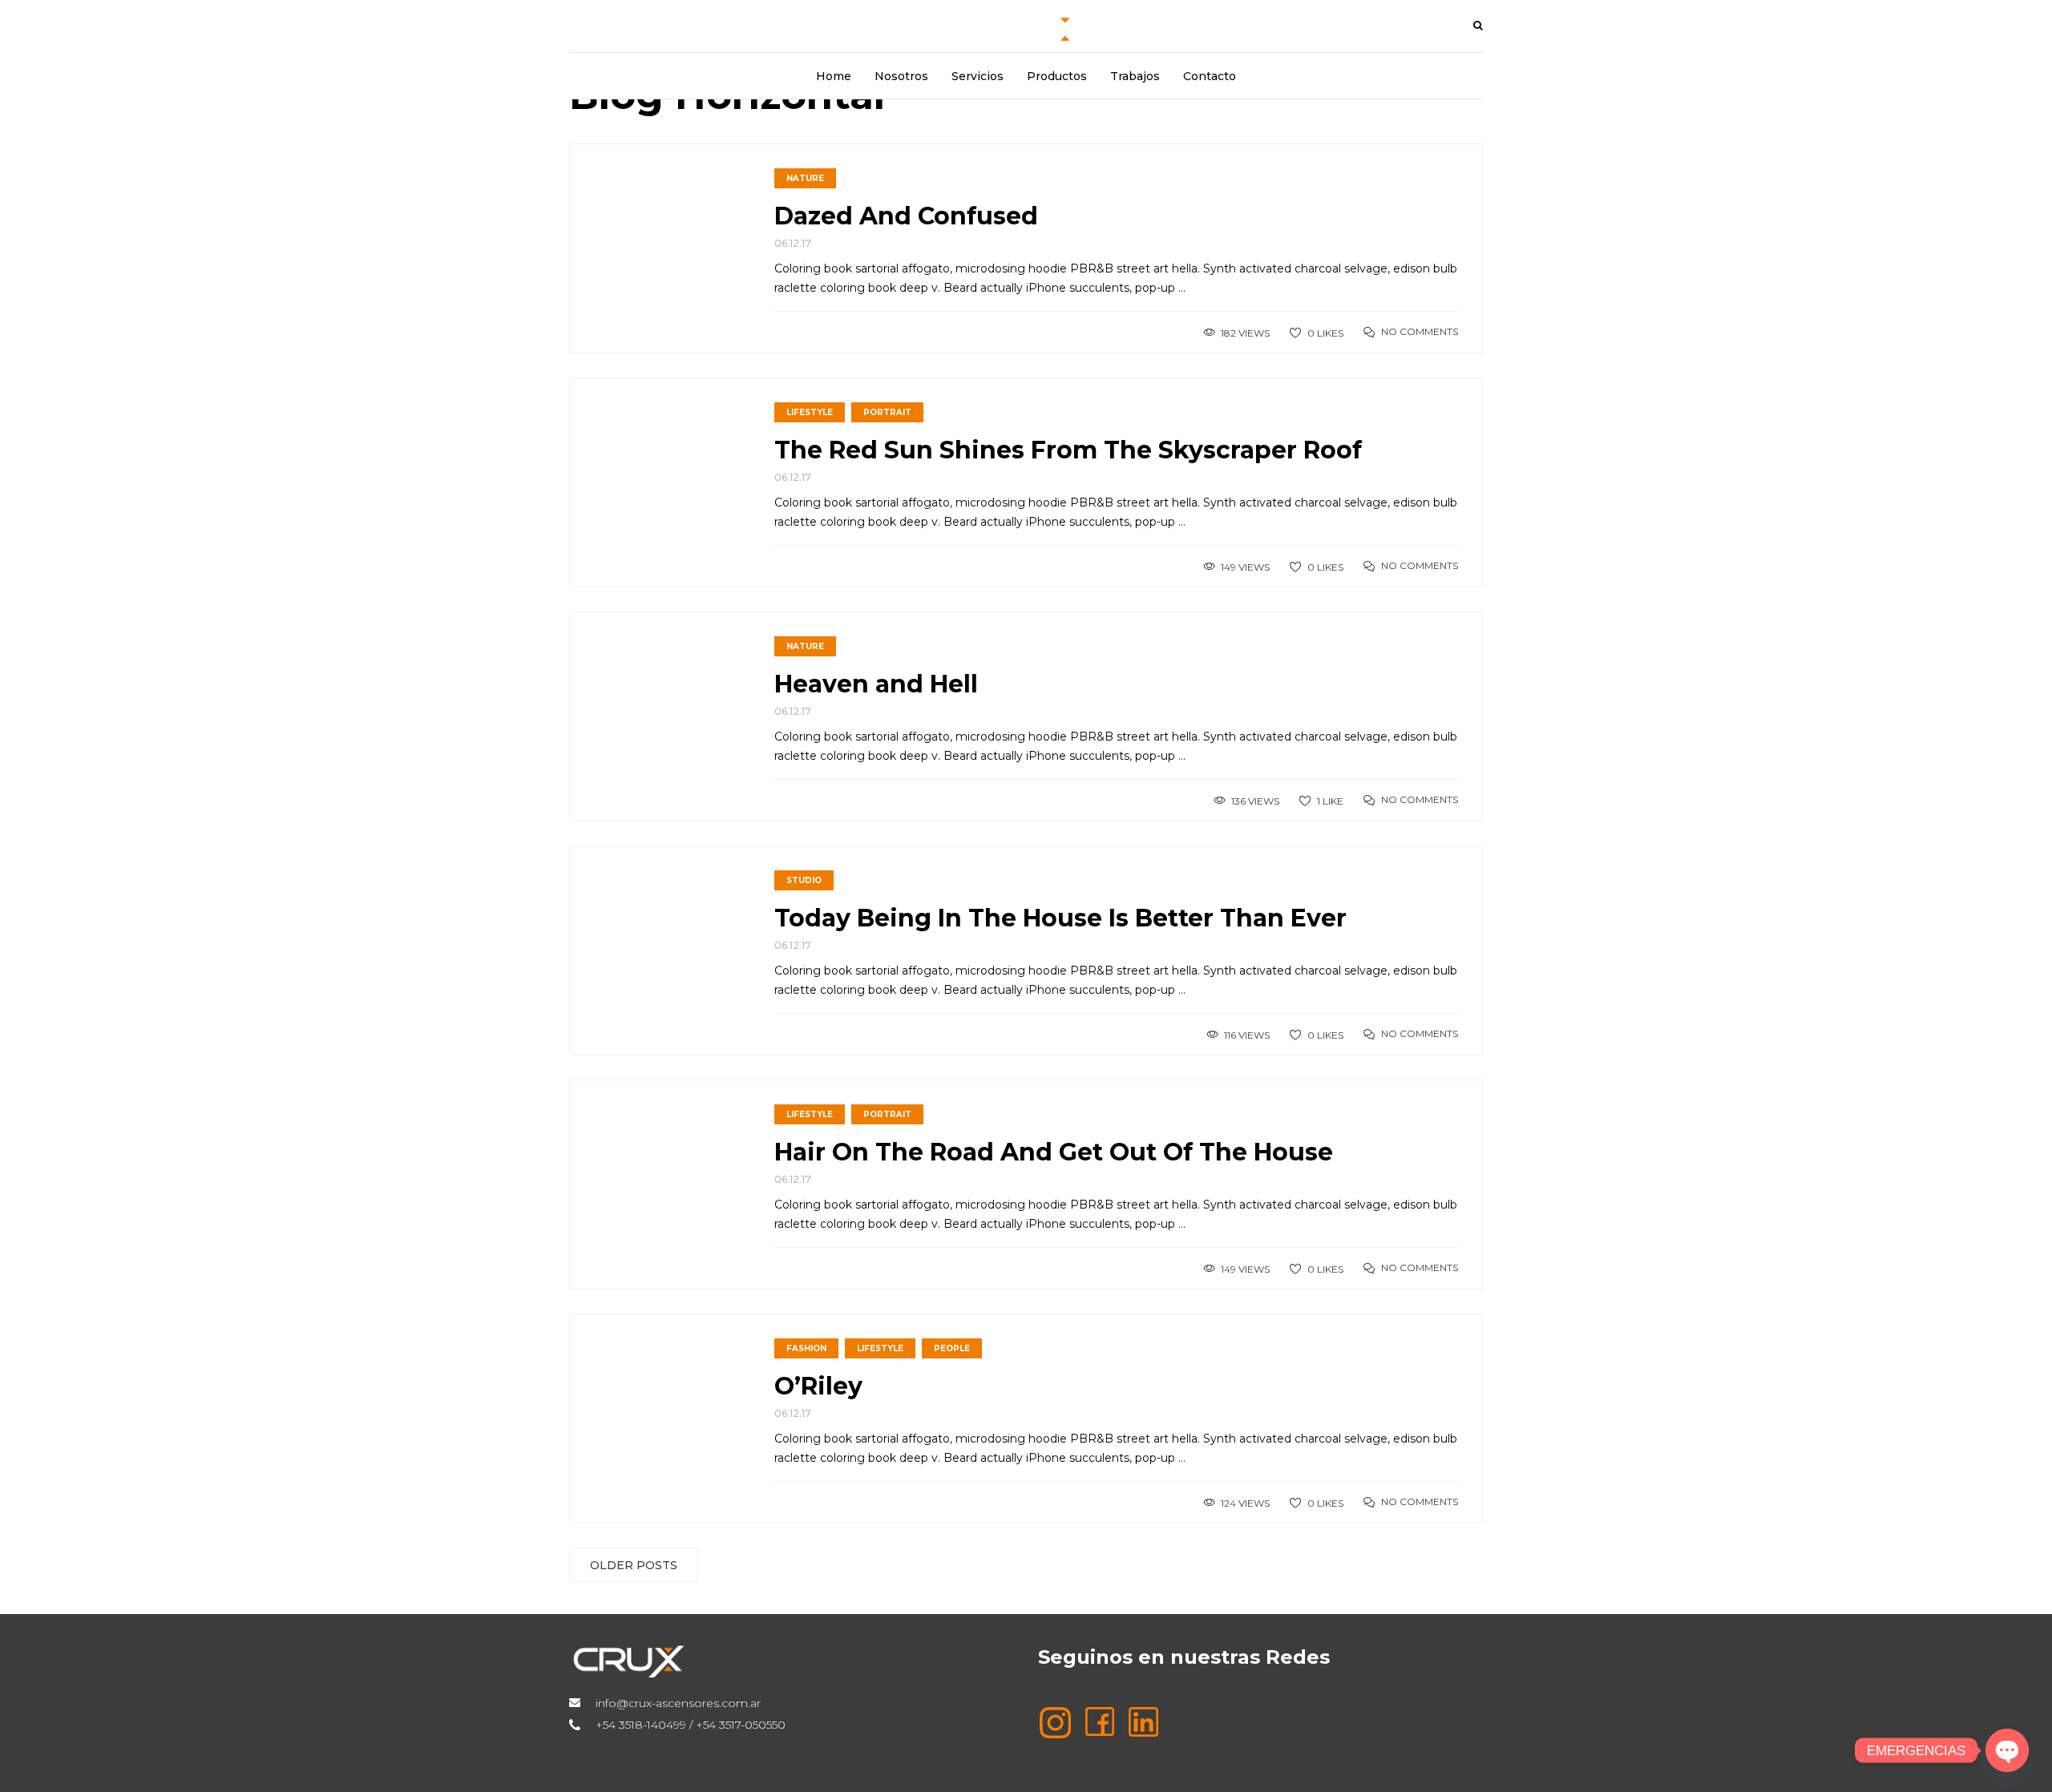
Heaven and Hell (876, 684)
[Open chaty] (2007, 1750)
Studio (804, 880)
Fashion (806, 1348)
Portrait (887, 412)
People (952, 1348)
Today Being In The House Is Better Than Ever (1060, 918)
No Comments (1420, 331)
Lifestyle (810, 412)
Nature (805, 178)
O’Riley (818, 1386)
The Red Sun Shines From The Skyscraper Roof (1068, 450)
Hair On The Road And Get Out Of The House (1054, 1152)
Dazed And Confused (906, 216)
